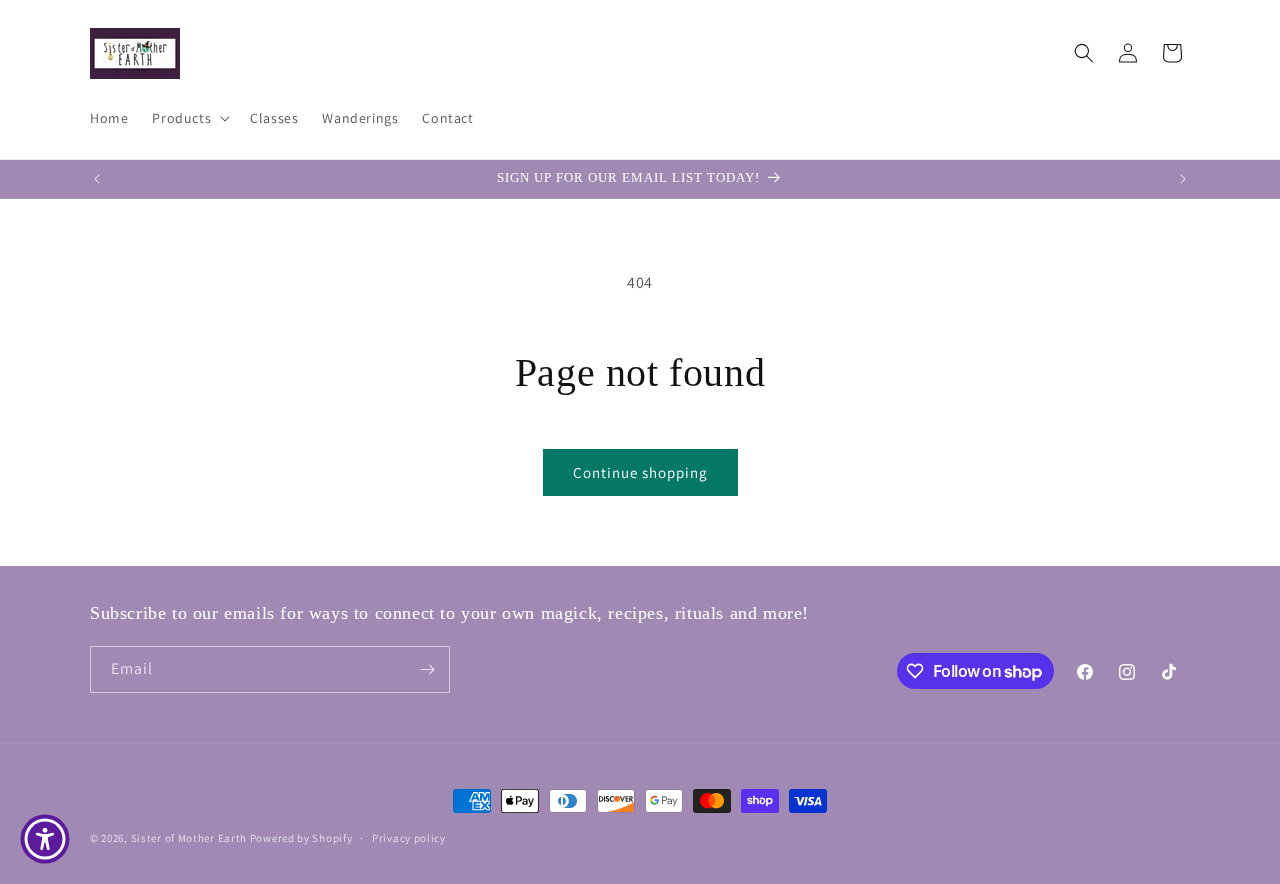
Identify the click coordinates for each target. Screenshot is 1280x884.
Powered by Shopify (301, 838)
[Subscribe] (427, 669)
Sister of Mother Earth (189, 838)
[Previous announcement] (97, 179)
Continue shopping (640, 472)
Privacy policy (409, 838)
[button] (189, 118)
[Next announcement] (1183, 179)
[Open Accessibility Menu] (45, 839)
